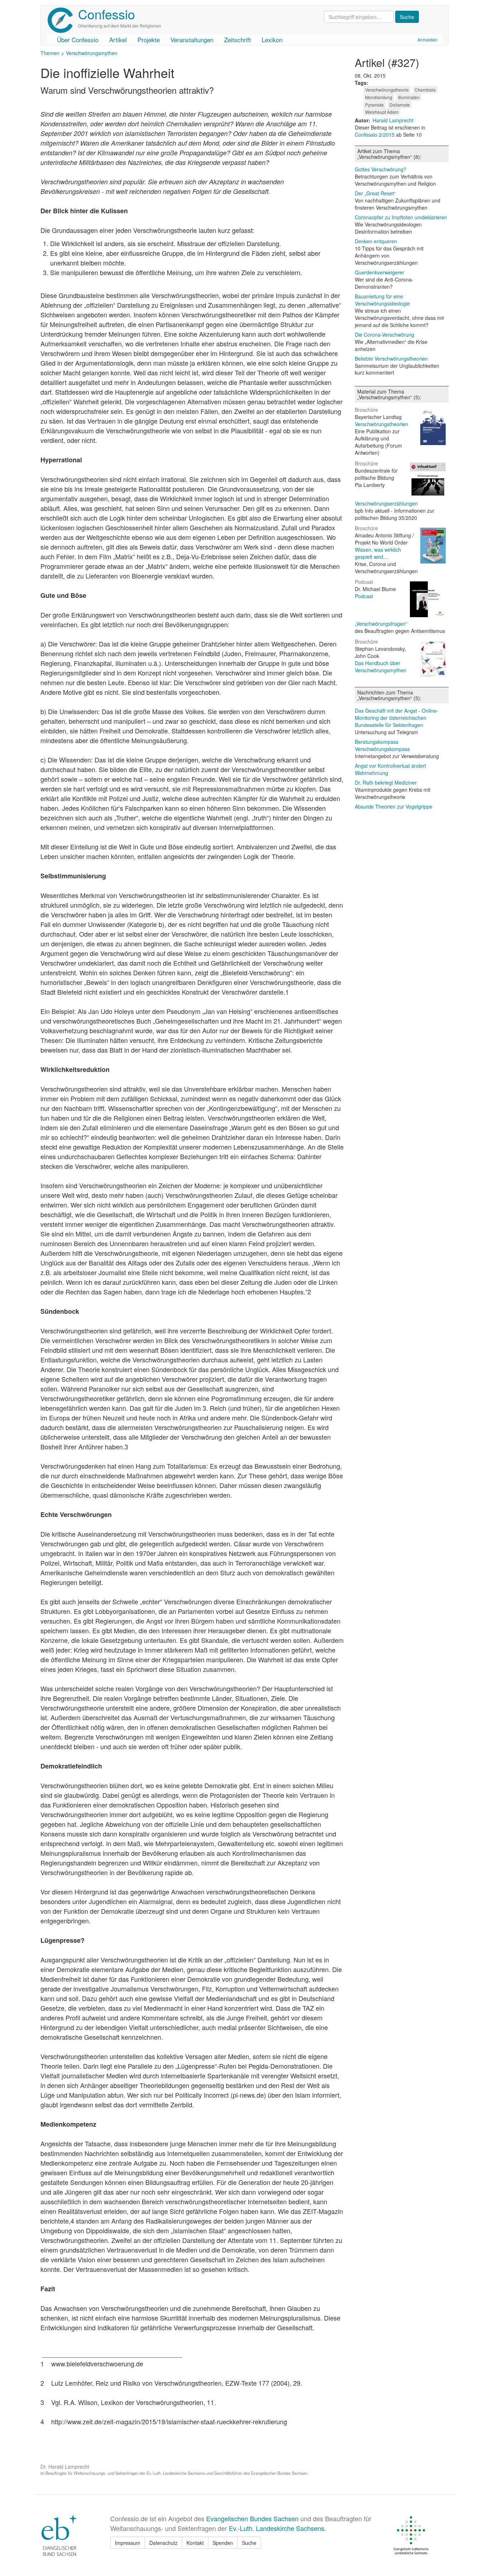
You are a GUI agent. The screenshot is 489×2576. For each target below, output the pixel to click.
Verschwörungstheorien (381, 424)
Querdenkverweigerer (379, 272)
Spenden (223, 2543)
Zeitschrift (238, 40)
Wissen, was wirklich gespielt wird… (378, 553)
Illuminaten (409, 97)
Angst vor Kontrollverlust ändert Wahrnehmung (390, 769)
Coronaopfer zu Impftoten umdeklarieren (401, 217)
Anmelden (427, 40)
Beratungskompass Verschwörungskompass (382, 745)
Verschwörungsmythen (92, 53)
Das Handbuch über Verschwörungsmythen (381, 667)
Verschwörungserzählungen (386, 503)
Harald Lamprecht (393, 120)
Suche (249, 2543)
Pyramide (374, 105)
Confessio (106, 14)
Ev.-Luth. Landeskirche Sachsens (277, 2528)
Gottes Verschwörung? (381, 169)
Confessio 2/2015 (375, 135)
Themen (50, 53)
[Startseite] (63, 20)
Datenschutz (163, 2543)
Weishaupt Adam (382, 112)
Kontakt (195, 2543)
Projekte (149, 40)
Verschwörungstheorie (387, 90)
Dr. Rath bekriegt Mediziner (386, 782)
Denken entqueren (376, 241)
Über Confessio (78, 40)
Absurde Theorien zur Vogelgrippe (394, 806)
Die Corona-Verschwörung (384, 335)
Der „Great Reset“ (375, 193)
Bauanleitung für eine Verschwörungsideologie (382, 300)
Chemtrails (425, 90)
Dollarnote (400, 105)
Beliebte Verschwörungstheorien (391, 358)
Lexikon (272, 40)
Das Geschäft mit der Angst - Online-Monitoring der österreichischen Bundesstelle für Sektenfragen (396, 718)
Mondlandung (379, 97)
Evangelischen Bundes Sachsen (252, 2518)
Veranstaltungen (192, 40)
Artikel (118, 40)
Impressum (128, 2543)
